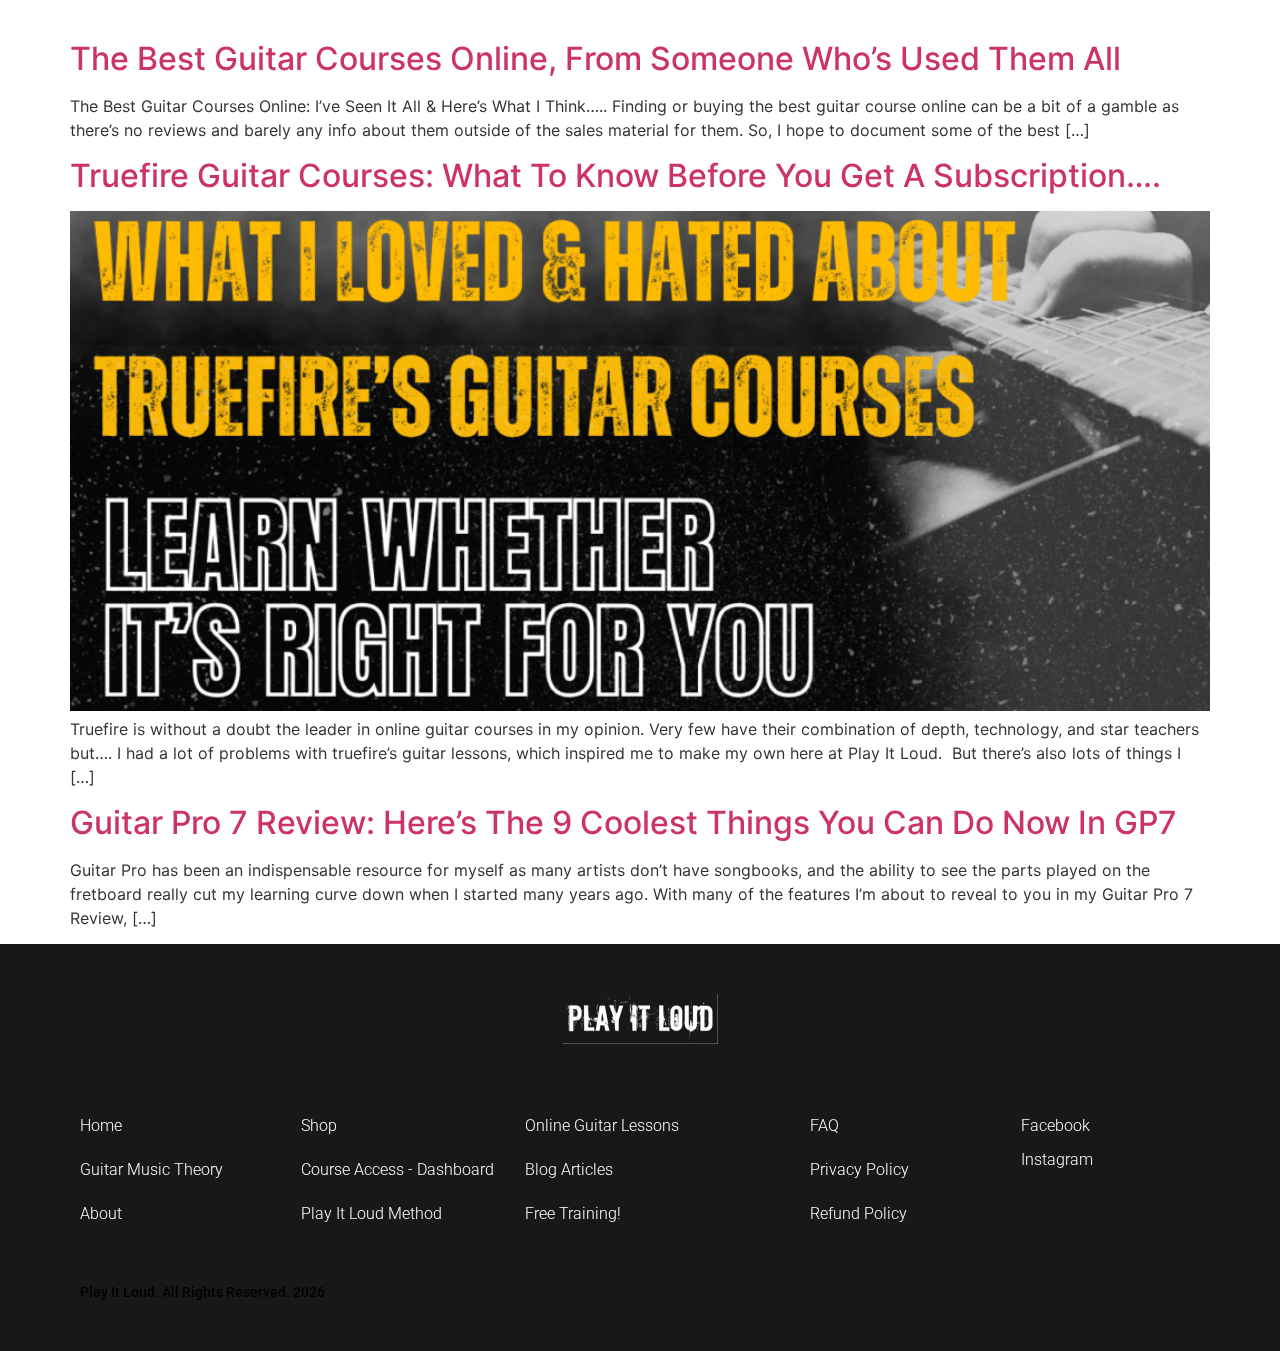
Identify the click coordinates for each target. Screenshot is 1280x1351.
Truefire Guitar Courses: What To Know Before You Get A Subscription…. (615, 175)
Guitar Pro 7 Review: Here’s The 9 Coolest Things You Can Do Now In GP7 (623, 822)
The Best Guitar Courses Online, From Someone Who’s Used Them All (595, 58)
